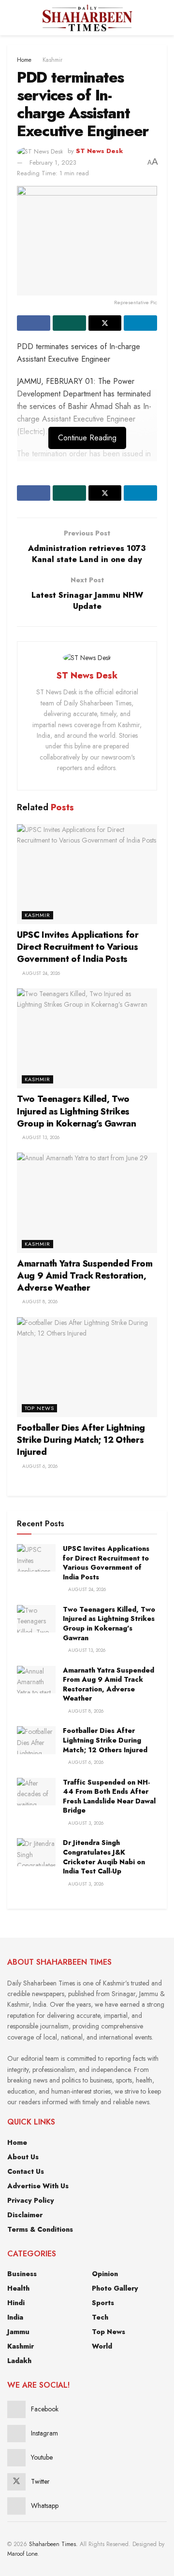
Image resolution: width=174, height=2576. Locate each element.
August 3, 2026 (85, 1823)
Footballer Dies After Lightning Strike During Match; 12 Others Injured (81, 1440)
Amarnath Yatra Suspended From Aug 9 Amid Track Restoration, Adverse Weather (85, 1276)
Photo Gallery (115, 2288)
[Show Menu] (11, 18)
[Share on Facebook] (34, 323)
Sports (103, 2303)
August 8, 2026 (39, 1302)
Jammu (18, 2332)
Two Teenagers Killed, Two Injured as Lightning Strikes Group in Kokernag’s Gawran (77, 1111)
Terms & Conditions (40, 2229)
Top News (39, 1408)
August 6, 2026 (39, 1466)
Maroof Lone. (23, 2554)
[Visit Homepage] (87, 18)
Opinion (105, 2274)
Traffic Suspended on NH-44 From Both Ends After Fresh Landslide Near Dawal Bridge (109, 1796)
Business (22, 2274)
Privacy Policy (31, 2200)
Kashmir (52, 60)
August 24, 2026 (40, 973)
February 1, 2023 (53, 162)
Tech (100, 2317)
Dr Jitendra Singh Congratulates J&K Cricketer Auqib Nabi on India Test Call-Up (104, 1857)
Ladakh (19, 2361)
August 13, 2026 (40, 1137)
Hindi (16, 2303)
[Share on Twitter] (105, 323)
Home (24, 60)
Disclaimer (25, 2215)
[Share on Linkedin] (140, 323)
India (15, 2317)
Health (18, 2288)
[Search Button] (163, 18)
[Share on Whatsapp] (69, 323)
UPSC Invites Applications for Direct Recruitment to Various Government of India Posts (78, 947)
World (102, 2346)
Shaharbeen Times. (53, 2544)
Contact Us (26, 2171)
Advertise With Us (38, 2186)
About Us (23, 2157)
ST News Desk (100, 151)
